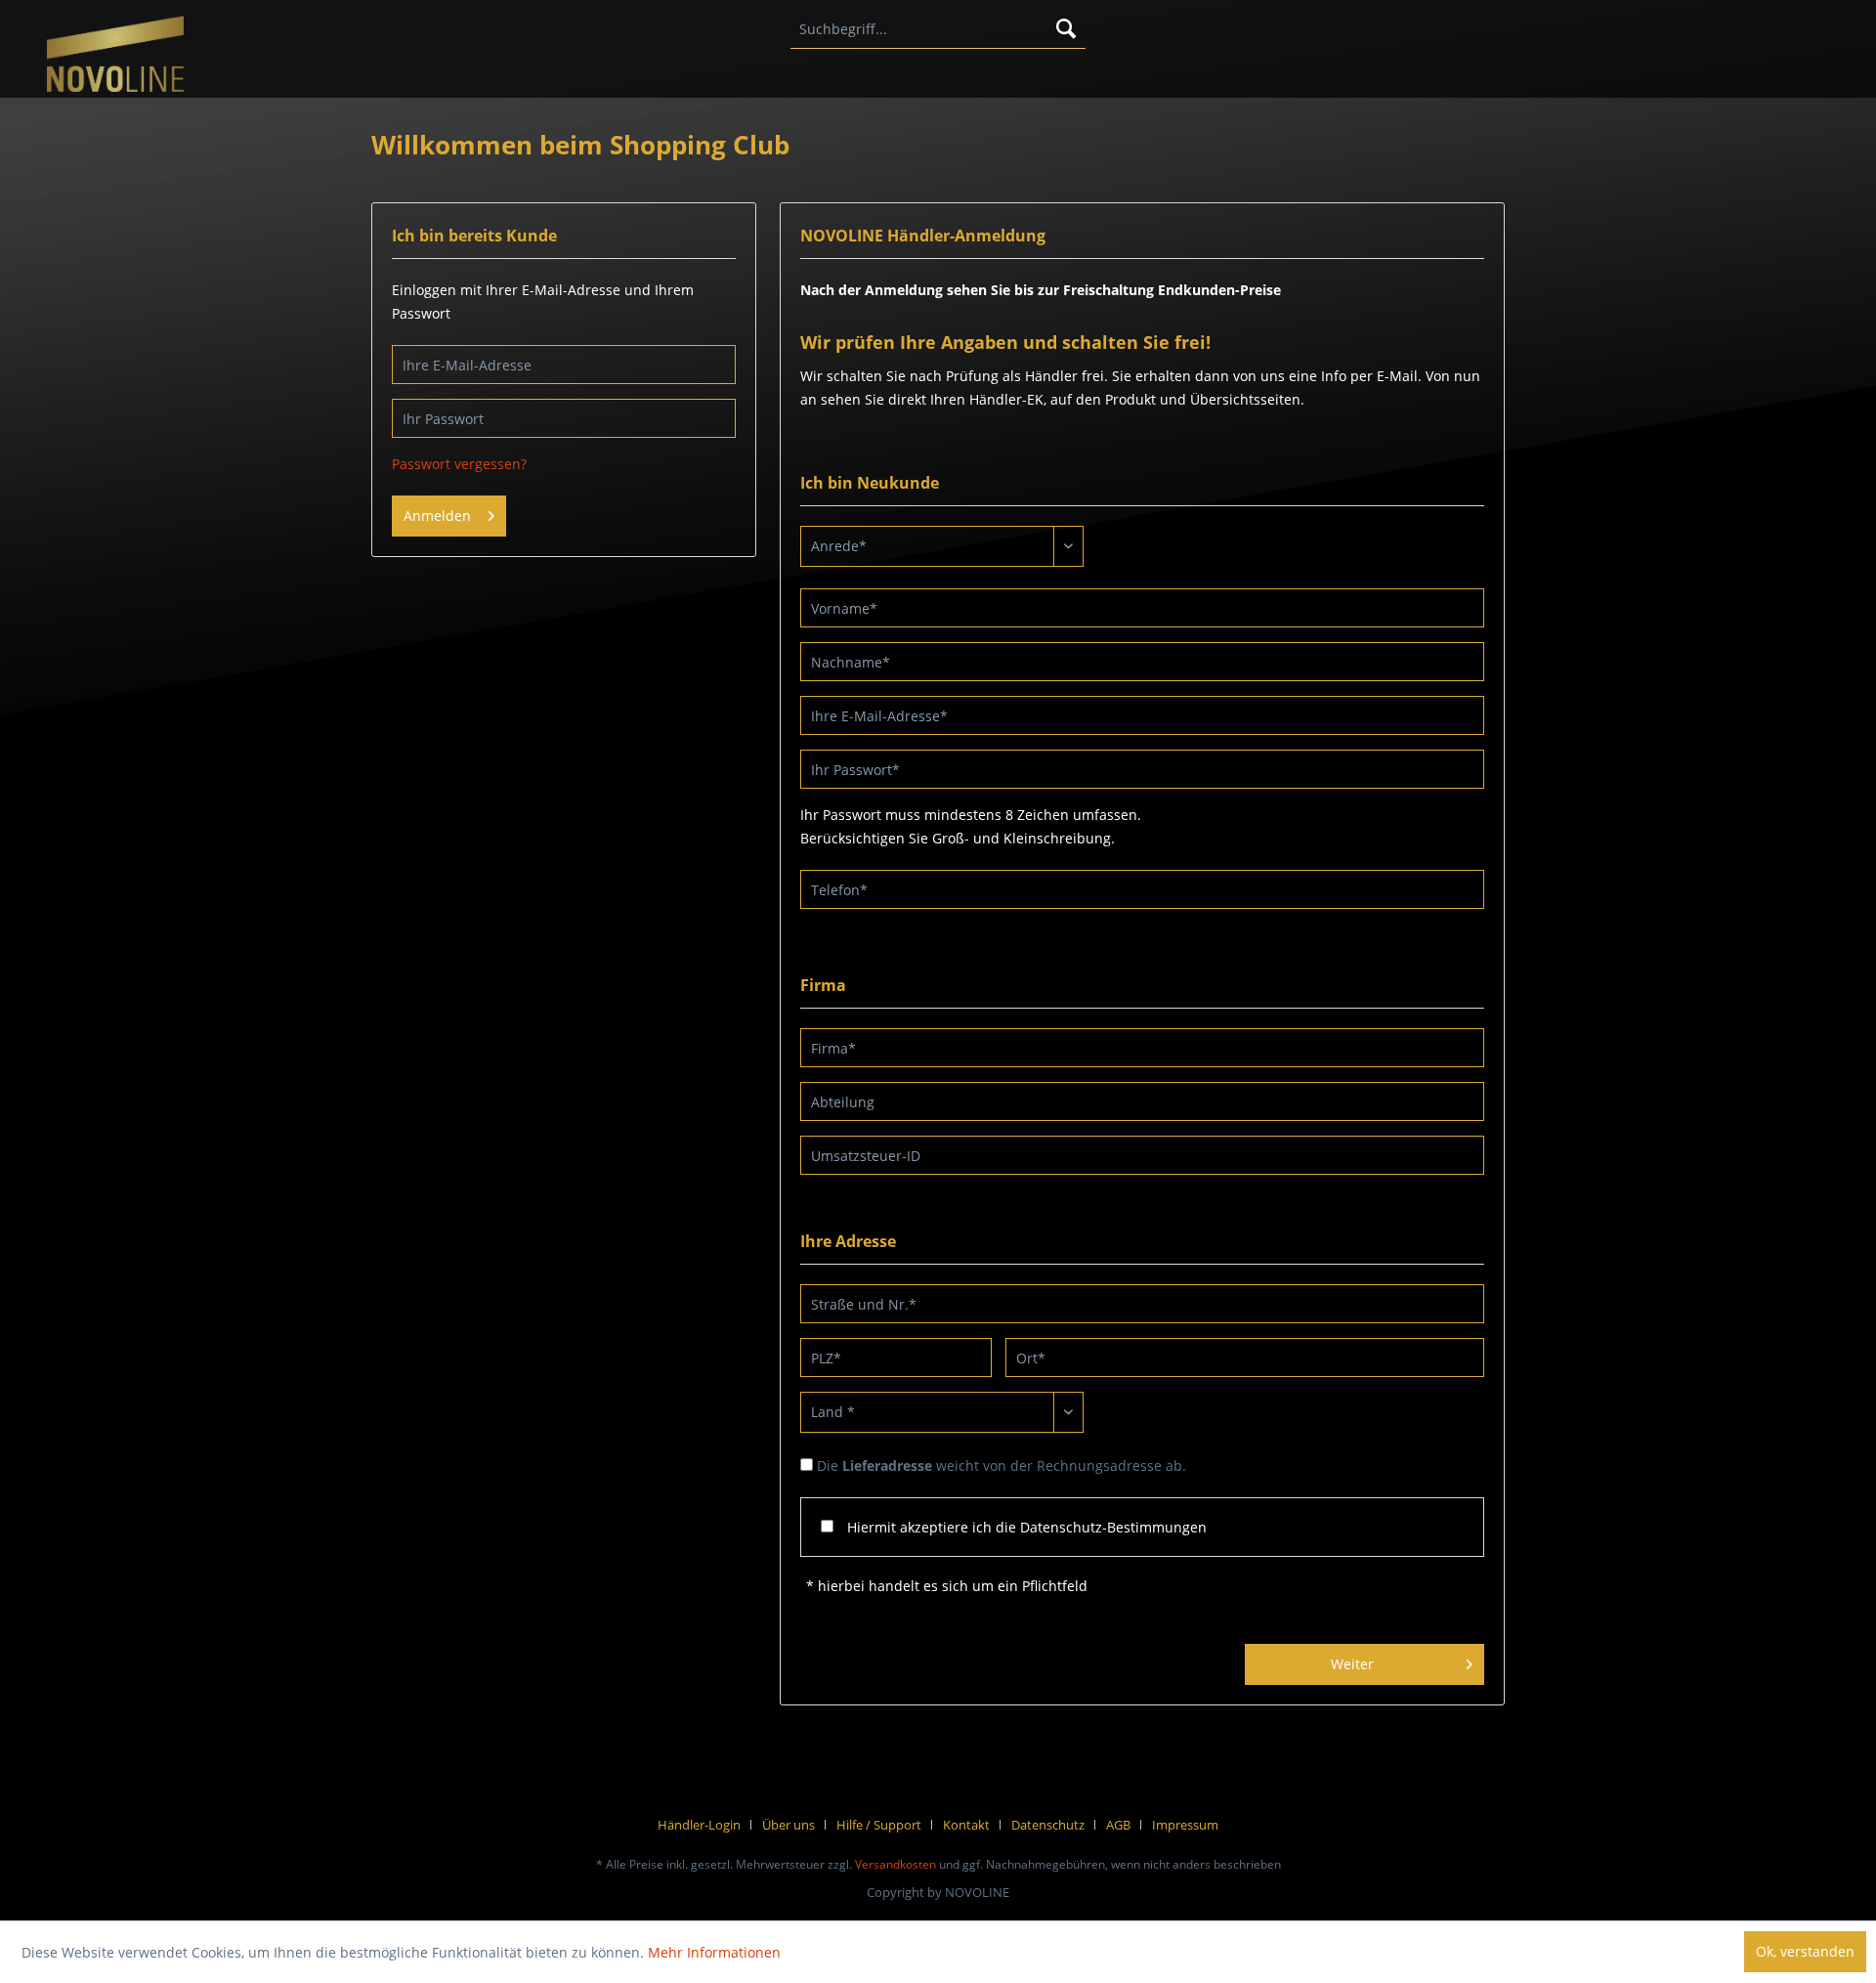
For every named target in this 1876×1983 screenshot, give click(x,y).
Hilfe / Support (879, 1825)
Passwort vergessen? (459, 464)
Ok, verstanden (1805, 1951)
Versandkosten (895, 1864)
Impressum (1185, 1825)
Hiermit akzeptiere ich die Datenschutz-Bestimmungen (1027, 1527)
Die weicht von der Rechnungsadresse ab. (1002, 1466)
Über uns (789, 1825)
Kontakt (966, 1825)
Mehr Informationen (714, 1952)
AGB (1118, 1825)
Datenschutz (1048, 1825)
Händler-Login (699, 1825)
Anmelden (437, 516)
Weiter (1352, 1664)
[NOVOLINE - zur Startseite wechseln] (115, 56)
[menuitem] (938, 29)
